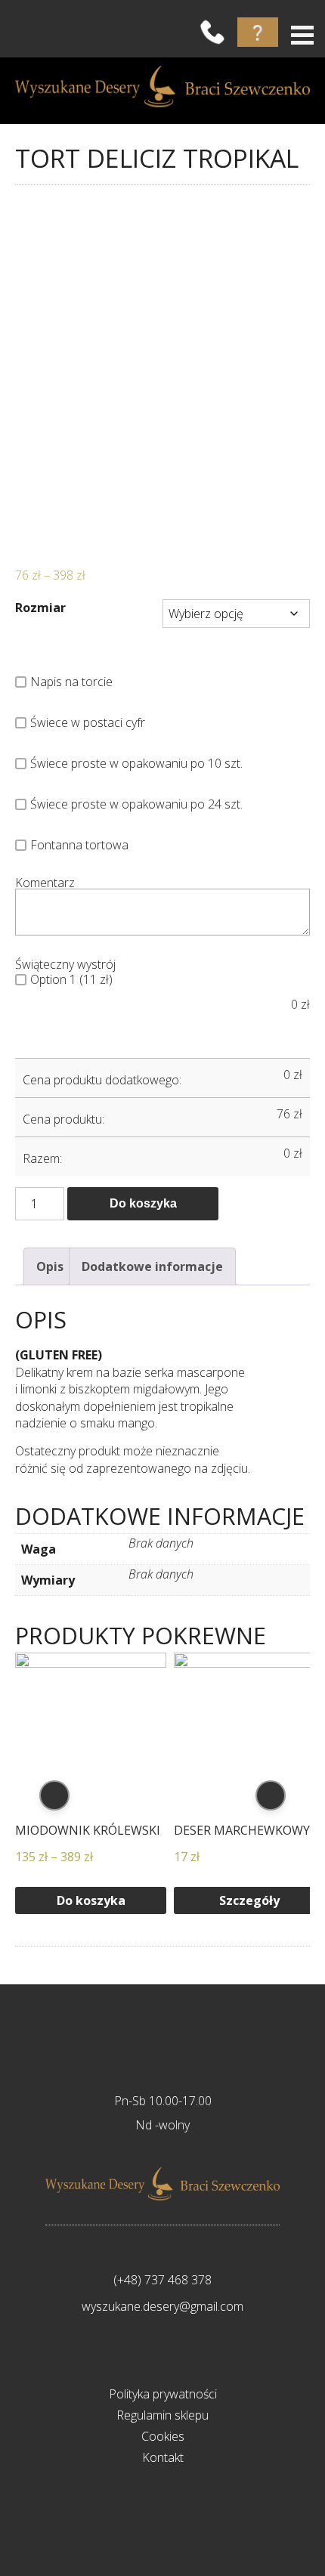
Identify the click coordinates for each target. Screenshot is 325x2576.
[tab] (50, 1266)
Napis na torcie (71, 682)
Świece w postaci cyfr (88, 722)
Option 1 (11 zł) (71, 979)
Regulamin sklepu (162, 2415)
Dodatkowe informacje (152, 1266)
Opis (50, 1266)
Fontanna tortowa (79, 845)
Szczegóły (249, 1900)
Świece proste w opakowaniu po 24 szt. (136, 804)
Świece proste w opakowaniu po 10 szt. (136, 763)
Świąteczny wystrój (65, 964)
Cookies (163, 2436)
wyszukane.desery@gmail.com (162, 2306)
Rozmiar (40, 608)
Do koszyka (143, 1203)
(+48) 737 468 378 (162, 2280)
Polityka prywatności (163, 2394)
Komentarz (45, 883)
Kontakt (163, 2457)
